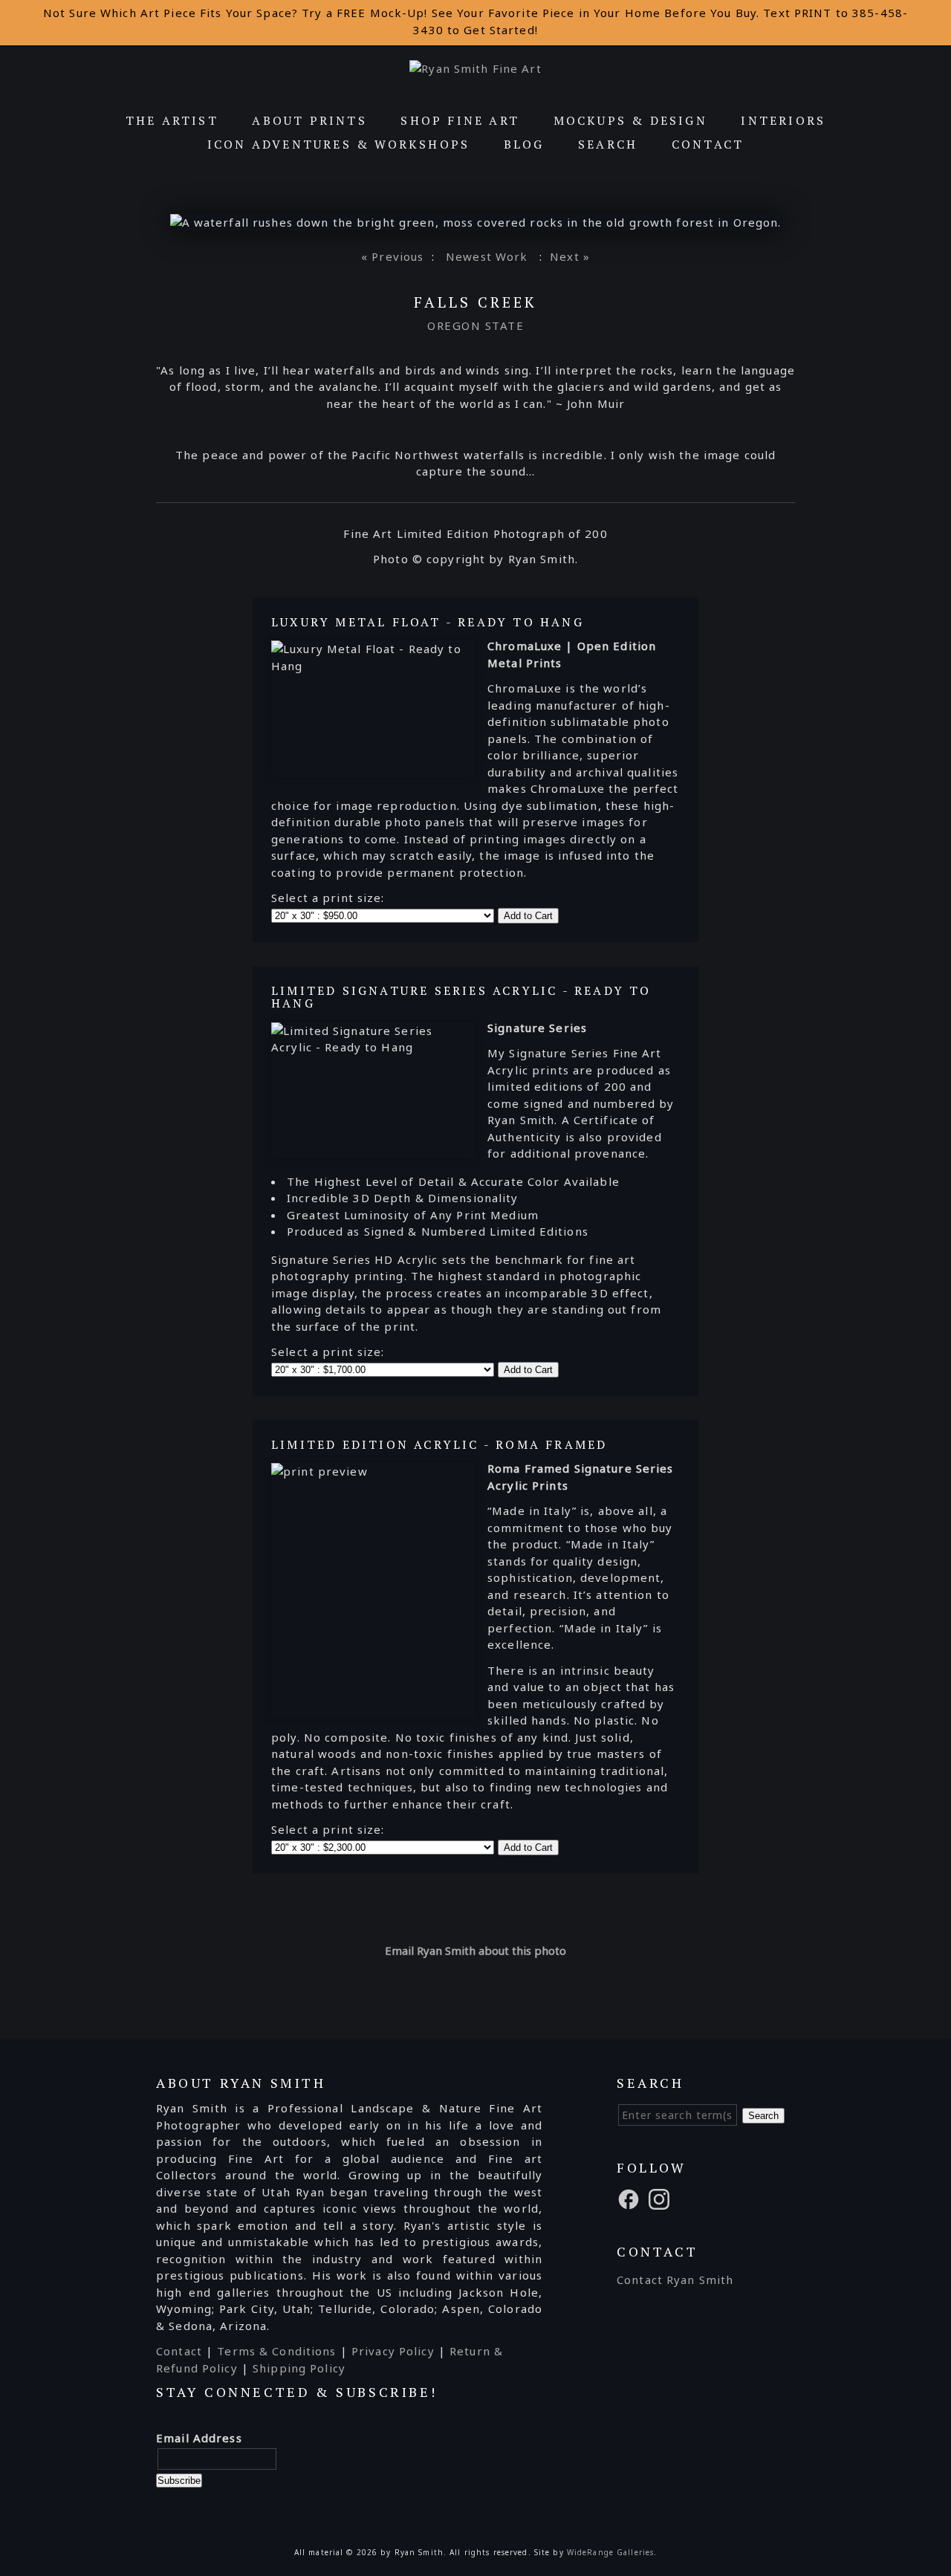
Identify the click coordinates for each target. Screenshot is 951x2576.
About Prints (309, 120)
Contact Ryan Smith (675, 2280)
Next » (570, 256)
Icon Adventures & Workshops (338, 144)
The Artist (172, 120)
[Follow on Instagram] (661, 2198)
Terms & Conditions (276, 2351)
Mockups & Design (630, 120)
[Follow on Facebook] (631, 2198)
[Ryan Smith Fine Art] (475, 68)
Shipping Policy (299, 2368)
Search (608, 144)
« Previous (392, 256)
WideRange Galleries (610, 2552)
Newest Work (487, 256)
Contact (708, 144)
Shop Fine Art (460, 120)
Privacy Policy (393, 2351)
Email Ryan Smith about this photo (475, 1950)
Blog (524, 144)
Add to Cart (528, 916)
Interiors (783, 120)
